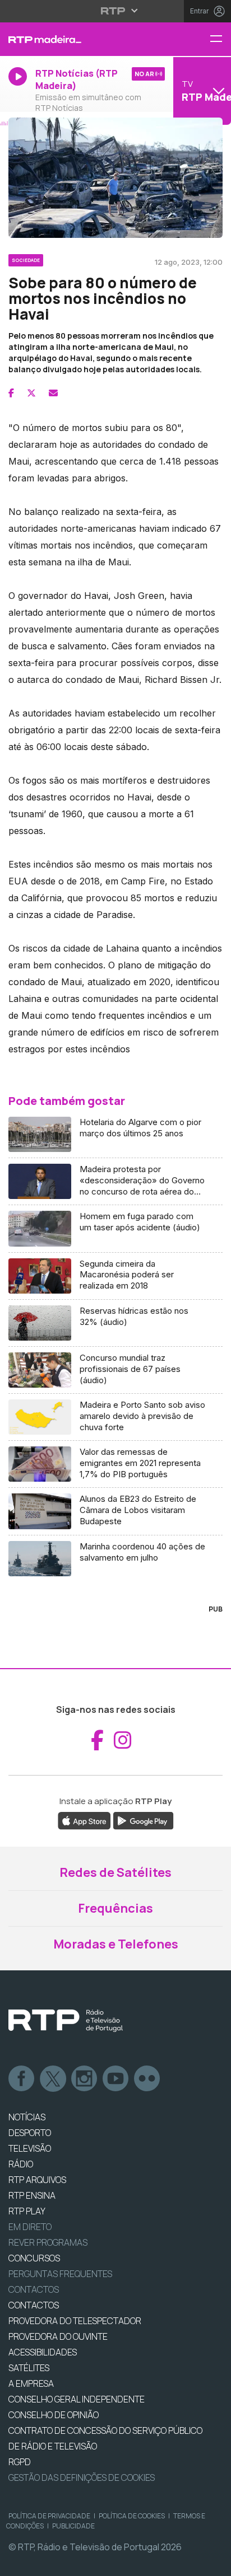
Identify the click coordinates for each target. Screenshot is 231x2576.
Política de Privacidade (49, 2516)
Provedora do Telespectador (75, 2321)
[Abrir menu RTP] (116, 11)
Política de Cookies (132, 2516)
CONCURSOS (34, 2258)
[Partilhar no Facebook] (11, 393)
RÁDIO (21, 2164)
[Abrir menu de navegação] (220, 39)
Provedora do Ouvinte (58, 2336)
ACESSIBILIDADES (43, 2352)
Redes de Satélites (115, 1872)
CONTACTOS (34, 2305)
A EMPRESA (31, 2383)
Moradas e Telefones (116, 1944)
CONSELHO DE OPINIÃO (54, 2415)
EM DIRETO (30, 2227)
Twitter (53, 2079)
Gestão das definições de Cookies (82, 2477)
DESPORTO (30, 2133)
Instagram (85, 2079)
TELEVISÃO (30, 2148)
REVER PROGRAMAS (48, 2242)
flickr (147, 2079)
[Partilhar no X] (31, 393)
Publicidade (73, 2526)
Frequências (115, 1908)
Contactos (34, 2289)
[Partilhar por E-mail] (53, 393)
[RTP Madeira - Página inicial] (77, 39)
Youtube (116, 2079)
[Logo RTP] (66, 2021)
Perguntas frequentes (60, 2274)
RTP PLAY (27, 2211)
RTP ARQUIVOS (37, 2180)
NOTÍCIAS (27, 2117)
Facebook (22, 2079)
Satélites (29, 2368)
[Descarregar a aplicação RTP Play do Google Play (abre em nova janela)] (143, 1820)
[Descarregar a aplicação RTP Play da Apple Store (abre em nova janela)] (84, 1820)
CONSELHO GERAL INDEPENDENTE (77, 2399)
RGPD (20, 2462)
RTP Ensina (32, 2195)
